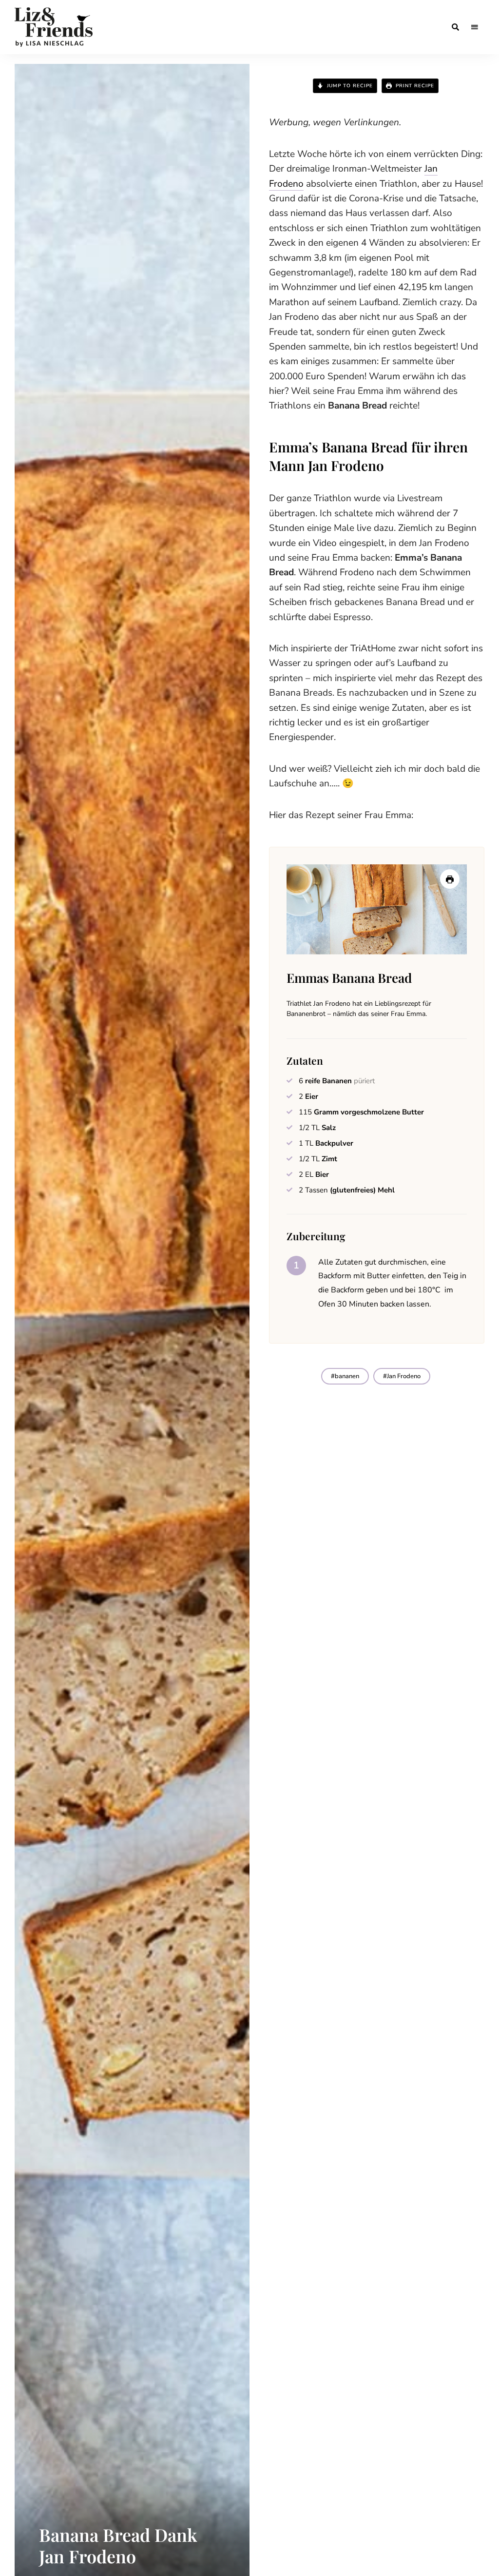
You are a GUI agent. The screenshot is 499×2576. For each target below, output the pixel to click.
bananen (347, 1376)
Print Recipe (414, 86)
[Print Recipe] (450, 879)
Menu (475, 27)
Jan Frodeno (404, 1376)
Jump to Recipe (349, 86)
